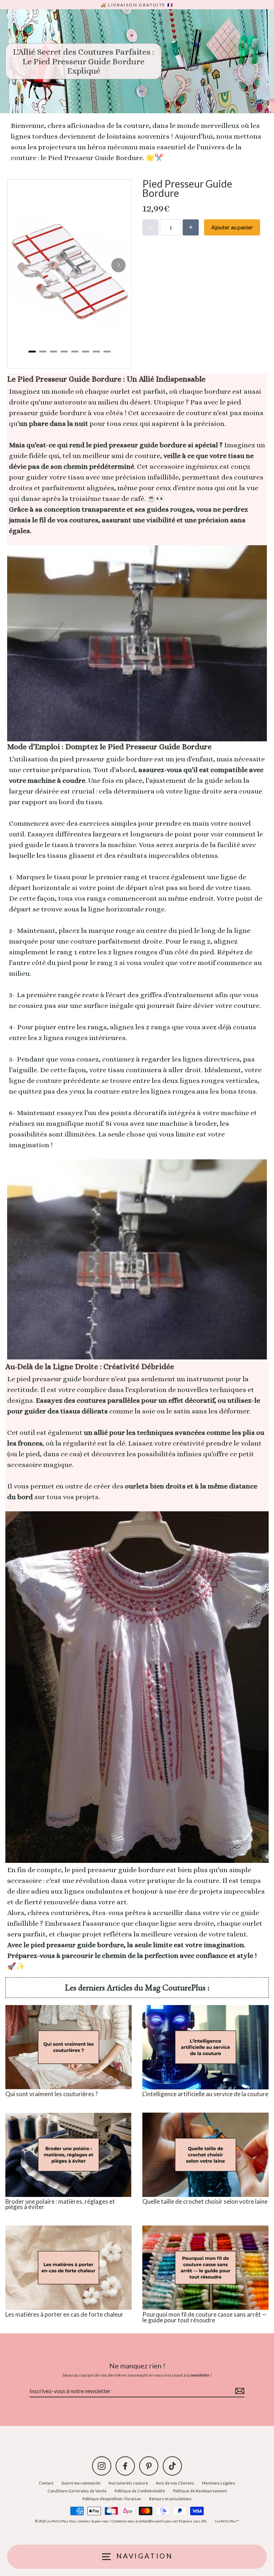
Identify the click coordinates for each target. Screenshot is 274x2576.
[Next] (118, 265)
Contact (46, 2483)
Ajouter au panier (232, 227)
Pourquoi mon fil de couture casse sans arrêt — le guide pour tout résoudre (204, 2317)
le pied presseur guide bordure (115, 1870)
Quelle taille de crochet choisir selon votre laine (205, 2201)
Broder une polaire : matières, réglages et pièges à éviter (60, 2204)
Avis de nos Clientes (175, 2483)
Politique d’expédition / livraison (112, 2499)
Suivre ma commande (81, 2483)
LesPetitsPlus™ (227, 2521)
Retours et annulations (170, 2499)
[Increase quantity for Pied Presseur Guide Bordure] (191, 227)
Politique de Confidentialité (140, 2491)
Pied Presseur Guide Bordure (95, 158)
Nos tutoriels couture (128, 2483)
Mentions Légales (219, 2483)
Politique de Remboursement (200, 2491)
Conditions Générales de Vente (77, 2491)
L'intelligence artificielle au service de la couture (205, 2094)
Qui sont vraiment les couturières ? (52, 2094)
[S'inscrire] (239, 2391)
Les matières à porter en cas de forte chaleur (64, 2314)
